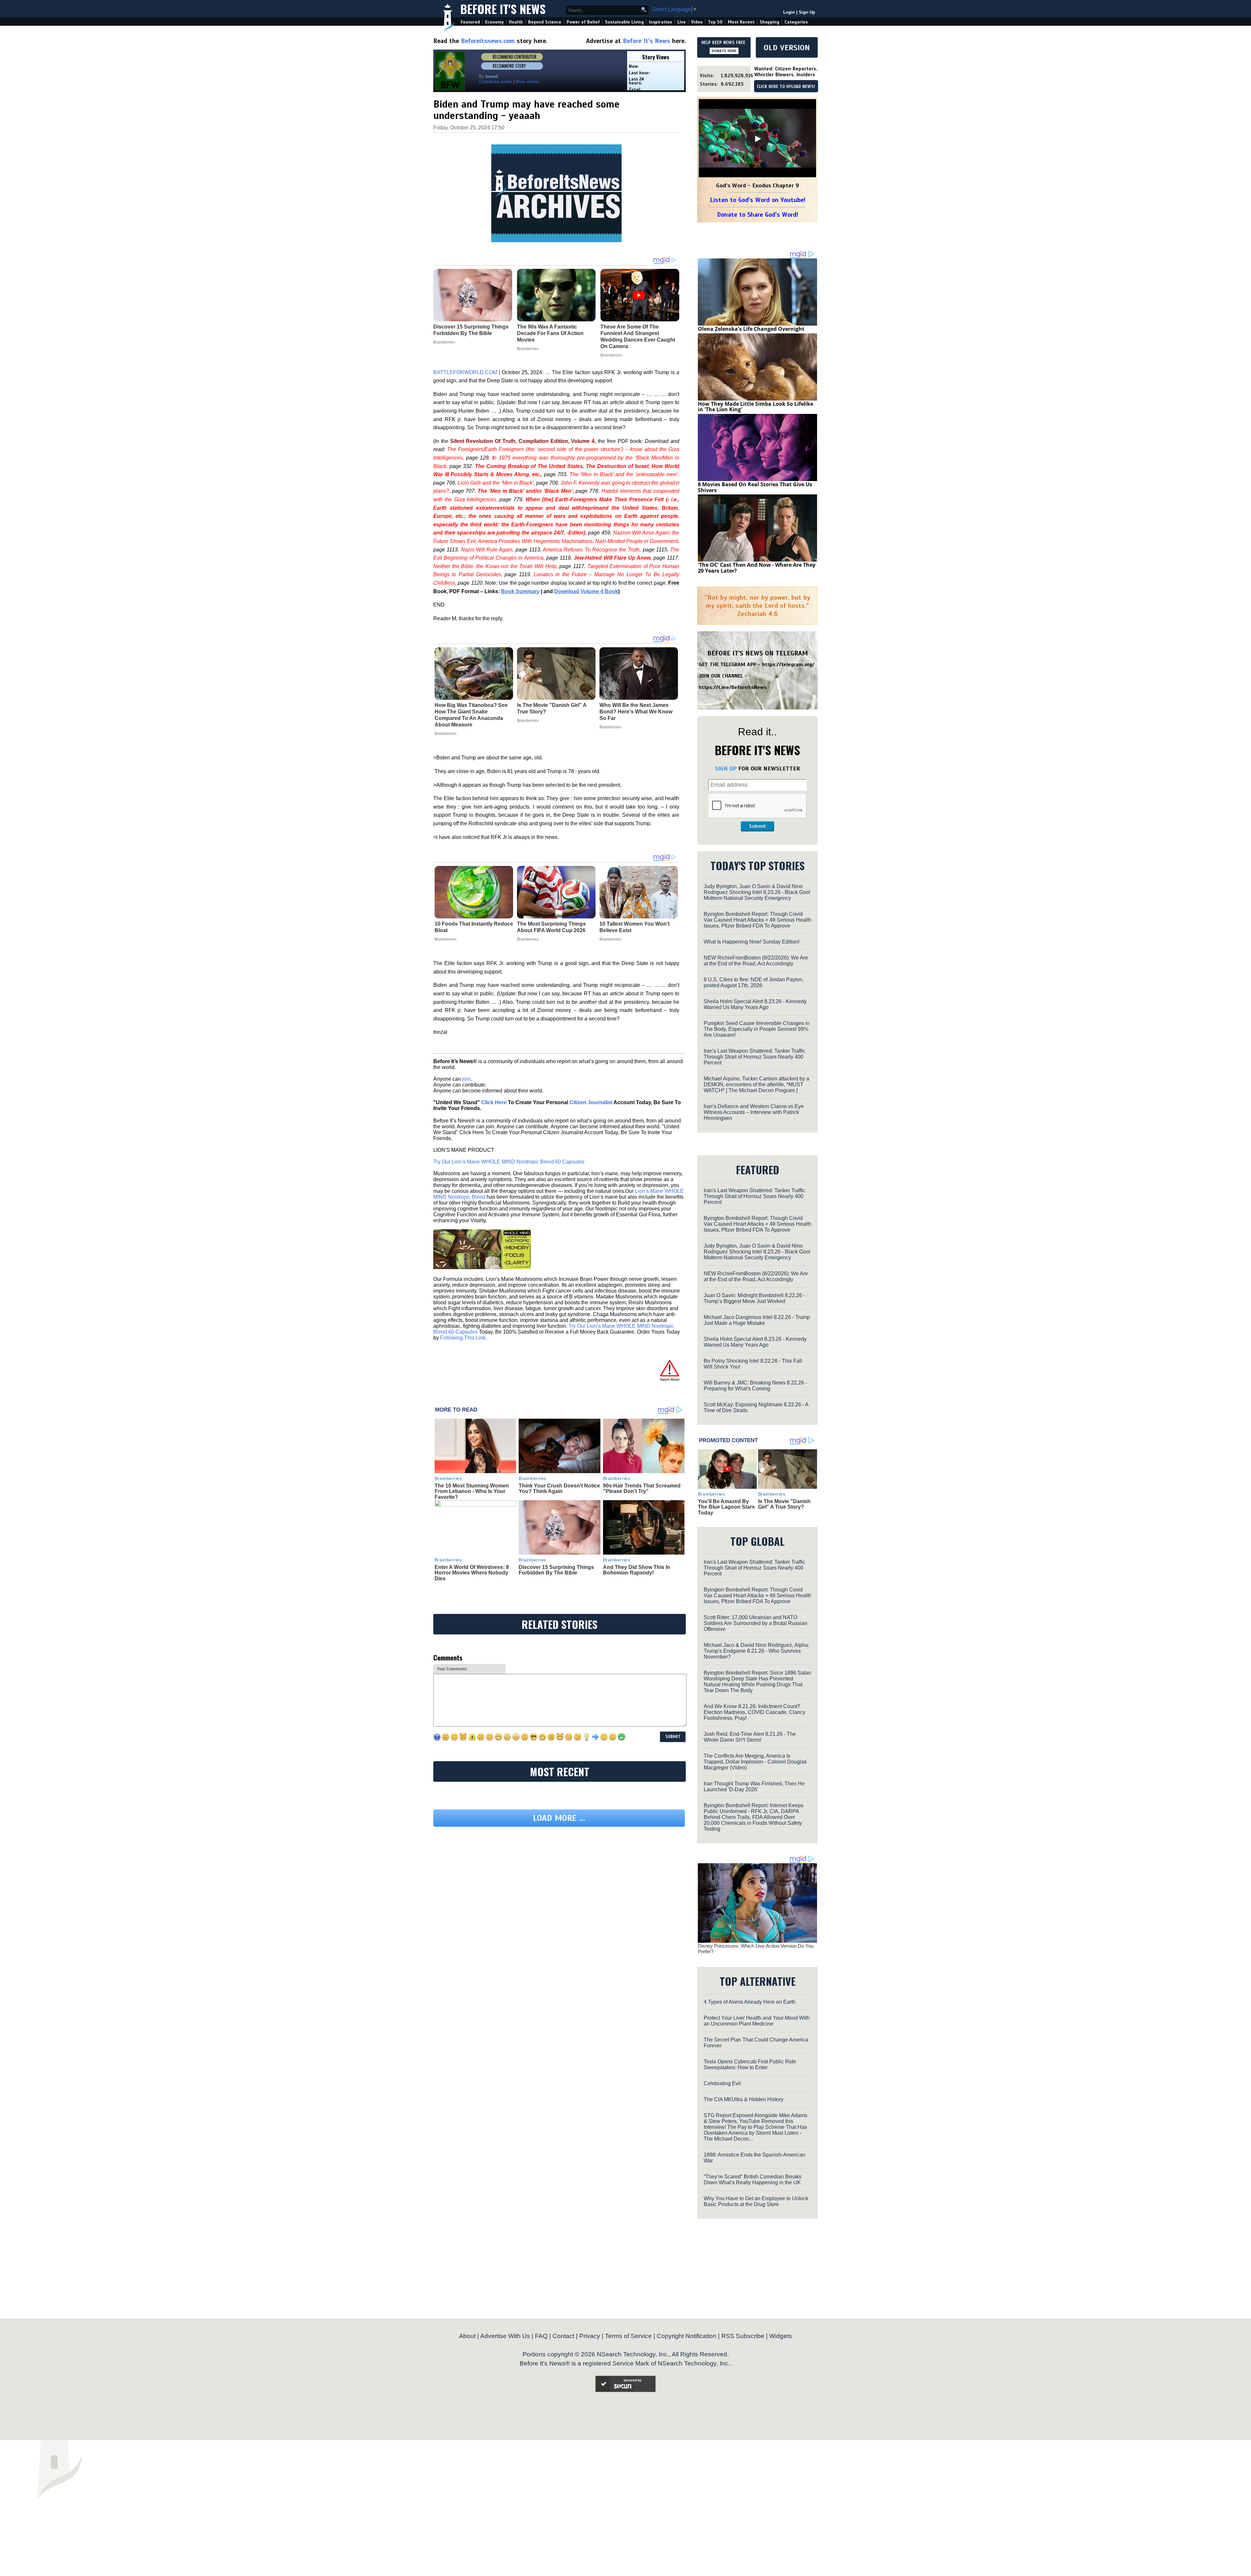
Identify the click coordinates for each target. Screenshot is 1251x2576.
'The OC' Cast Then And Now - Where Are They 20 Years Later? (757, 568)
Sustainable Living (624, 22)
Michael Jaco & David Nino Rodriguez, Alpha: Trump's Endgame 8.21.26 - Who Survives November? (756, 1651)
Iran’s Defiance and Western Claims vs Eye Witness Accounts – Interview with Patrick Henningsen (754, 1112)
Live (682, 22)
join (467, 1079)
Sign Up (807, 12)
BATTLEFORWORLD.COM (465, 372)
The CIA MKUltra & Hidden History (744, 2099)
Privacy (590, 2336)
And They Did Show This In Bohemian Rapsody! (637, 1570)
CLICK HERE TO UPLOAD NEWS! (786, 87)
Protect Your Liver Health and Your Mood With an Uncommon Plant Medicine (757, 2021)
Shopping (769, 22)
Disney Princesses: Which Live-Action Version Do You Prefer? (756, 1949)
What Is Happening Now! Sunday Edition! (752, 942)
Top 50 (715, 22)
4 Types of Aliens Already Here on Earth (750, 2002)
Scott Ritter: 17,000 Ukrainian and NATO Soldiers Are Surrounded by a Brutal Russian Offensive (755, 1623)
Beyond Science (545, 22)
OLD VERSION (787, 48)
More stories (527, 82)
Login (789, 12)
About (467, 2336)
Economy (494, 22)
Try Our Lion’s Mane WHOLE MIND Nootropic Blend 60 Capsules (509, 1162)
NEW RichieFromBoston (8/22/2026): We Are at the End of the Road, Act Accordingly (756, 961)
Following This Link (463, 1338)
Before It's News (503, 9)
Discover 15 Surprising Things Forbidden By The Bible (556, 1570)
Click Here (494, 1102)
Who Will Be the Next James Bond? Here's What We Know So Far (636, 712)
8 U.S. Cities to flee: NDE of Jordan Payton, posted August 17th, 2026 (754, 982)
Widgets (781, 2336)
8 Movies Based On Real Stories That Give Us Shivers (755, 487)
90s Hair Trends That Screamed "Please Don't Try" (642, 1489)
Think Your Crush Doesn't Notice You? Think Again (559, 1489)
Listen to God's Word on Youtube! (758, 200)
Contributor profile (496, 82)
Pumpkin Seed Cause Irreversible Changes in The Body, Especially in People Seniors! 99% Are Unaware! (757, 1029)
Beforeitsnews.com (488, 41)
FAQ (541, 2336)
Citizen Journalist (591, 1102)
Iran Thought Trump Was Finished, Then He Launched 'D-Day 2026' (754, 1786)
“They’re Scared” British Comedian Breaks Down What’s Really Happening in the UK (753, 2180)
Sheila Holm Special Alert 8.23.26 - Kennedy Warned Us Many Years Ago (755, 1004)
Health (516, 22)
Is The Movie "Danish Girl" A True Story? (552, 708)
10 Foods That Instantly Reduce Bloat (474, 927)
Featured (470, 22)
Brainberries (446, 734)
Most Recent (741, 22)
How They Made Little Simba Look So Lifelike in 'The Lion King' (755, 407)
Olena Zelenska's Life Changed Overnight (751, 329)
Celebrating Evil (722, 2083)
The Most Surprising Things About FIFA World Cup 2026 (551, 927)
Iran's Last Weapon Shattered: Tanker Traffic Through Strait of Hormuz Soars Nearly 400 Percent (755, 1057)
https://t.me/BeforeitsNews (733, 687)
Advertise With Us (505, 2336)
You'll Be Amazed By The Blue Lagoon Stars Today (726, 1507)
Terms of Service (628, 2336)
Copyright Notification (687, 2336)
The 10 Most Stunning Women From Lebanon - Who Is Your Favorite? (472, 1491)
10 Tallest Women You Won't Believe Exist (634, 927)
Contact (563, 2336)
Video (697, 22)
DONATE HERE (724, 51)
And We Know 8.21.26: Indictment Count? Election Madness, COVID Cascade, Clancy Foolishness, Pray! (755, 1712)
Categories (796, 22)
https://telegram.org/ (788, 665)
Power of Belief (583, 22)
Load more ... (559, 1878)
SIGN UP (726, 768)
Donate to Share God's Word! (758, 215)
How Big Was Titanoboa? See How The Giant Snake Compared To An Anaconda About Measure (471, 715)
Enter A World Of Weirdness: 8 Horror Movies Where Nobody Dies (472, 1573)
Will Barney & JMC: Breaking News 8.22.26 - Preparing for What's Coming (755, 1386)
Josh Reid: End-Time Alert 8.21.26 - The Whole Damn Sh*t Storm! (750, 1737)
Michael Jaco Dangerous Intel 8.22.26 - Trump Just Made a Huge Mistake (757, 1320)
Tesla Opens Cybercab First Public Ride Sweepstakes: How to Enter (750, 2064)
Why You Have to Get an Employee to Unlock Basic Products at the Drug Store (756, 2201)
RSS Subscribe (743, 2336)
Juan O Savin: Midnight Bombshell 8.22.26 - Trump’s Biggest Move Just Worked (754, 1298)
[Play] (757, 139)
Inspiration (661, 22)
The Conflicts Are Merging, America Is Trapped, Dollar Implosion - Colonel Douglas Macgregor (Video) (755, 1762)
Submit (757, 826)
